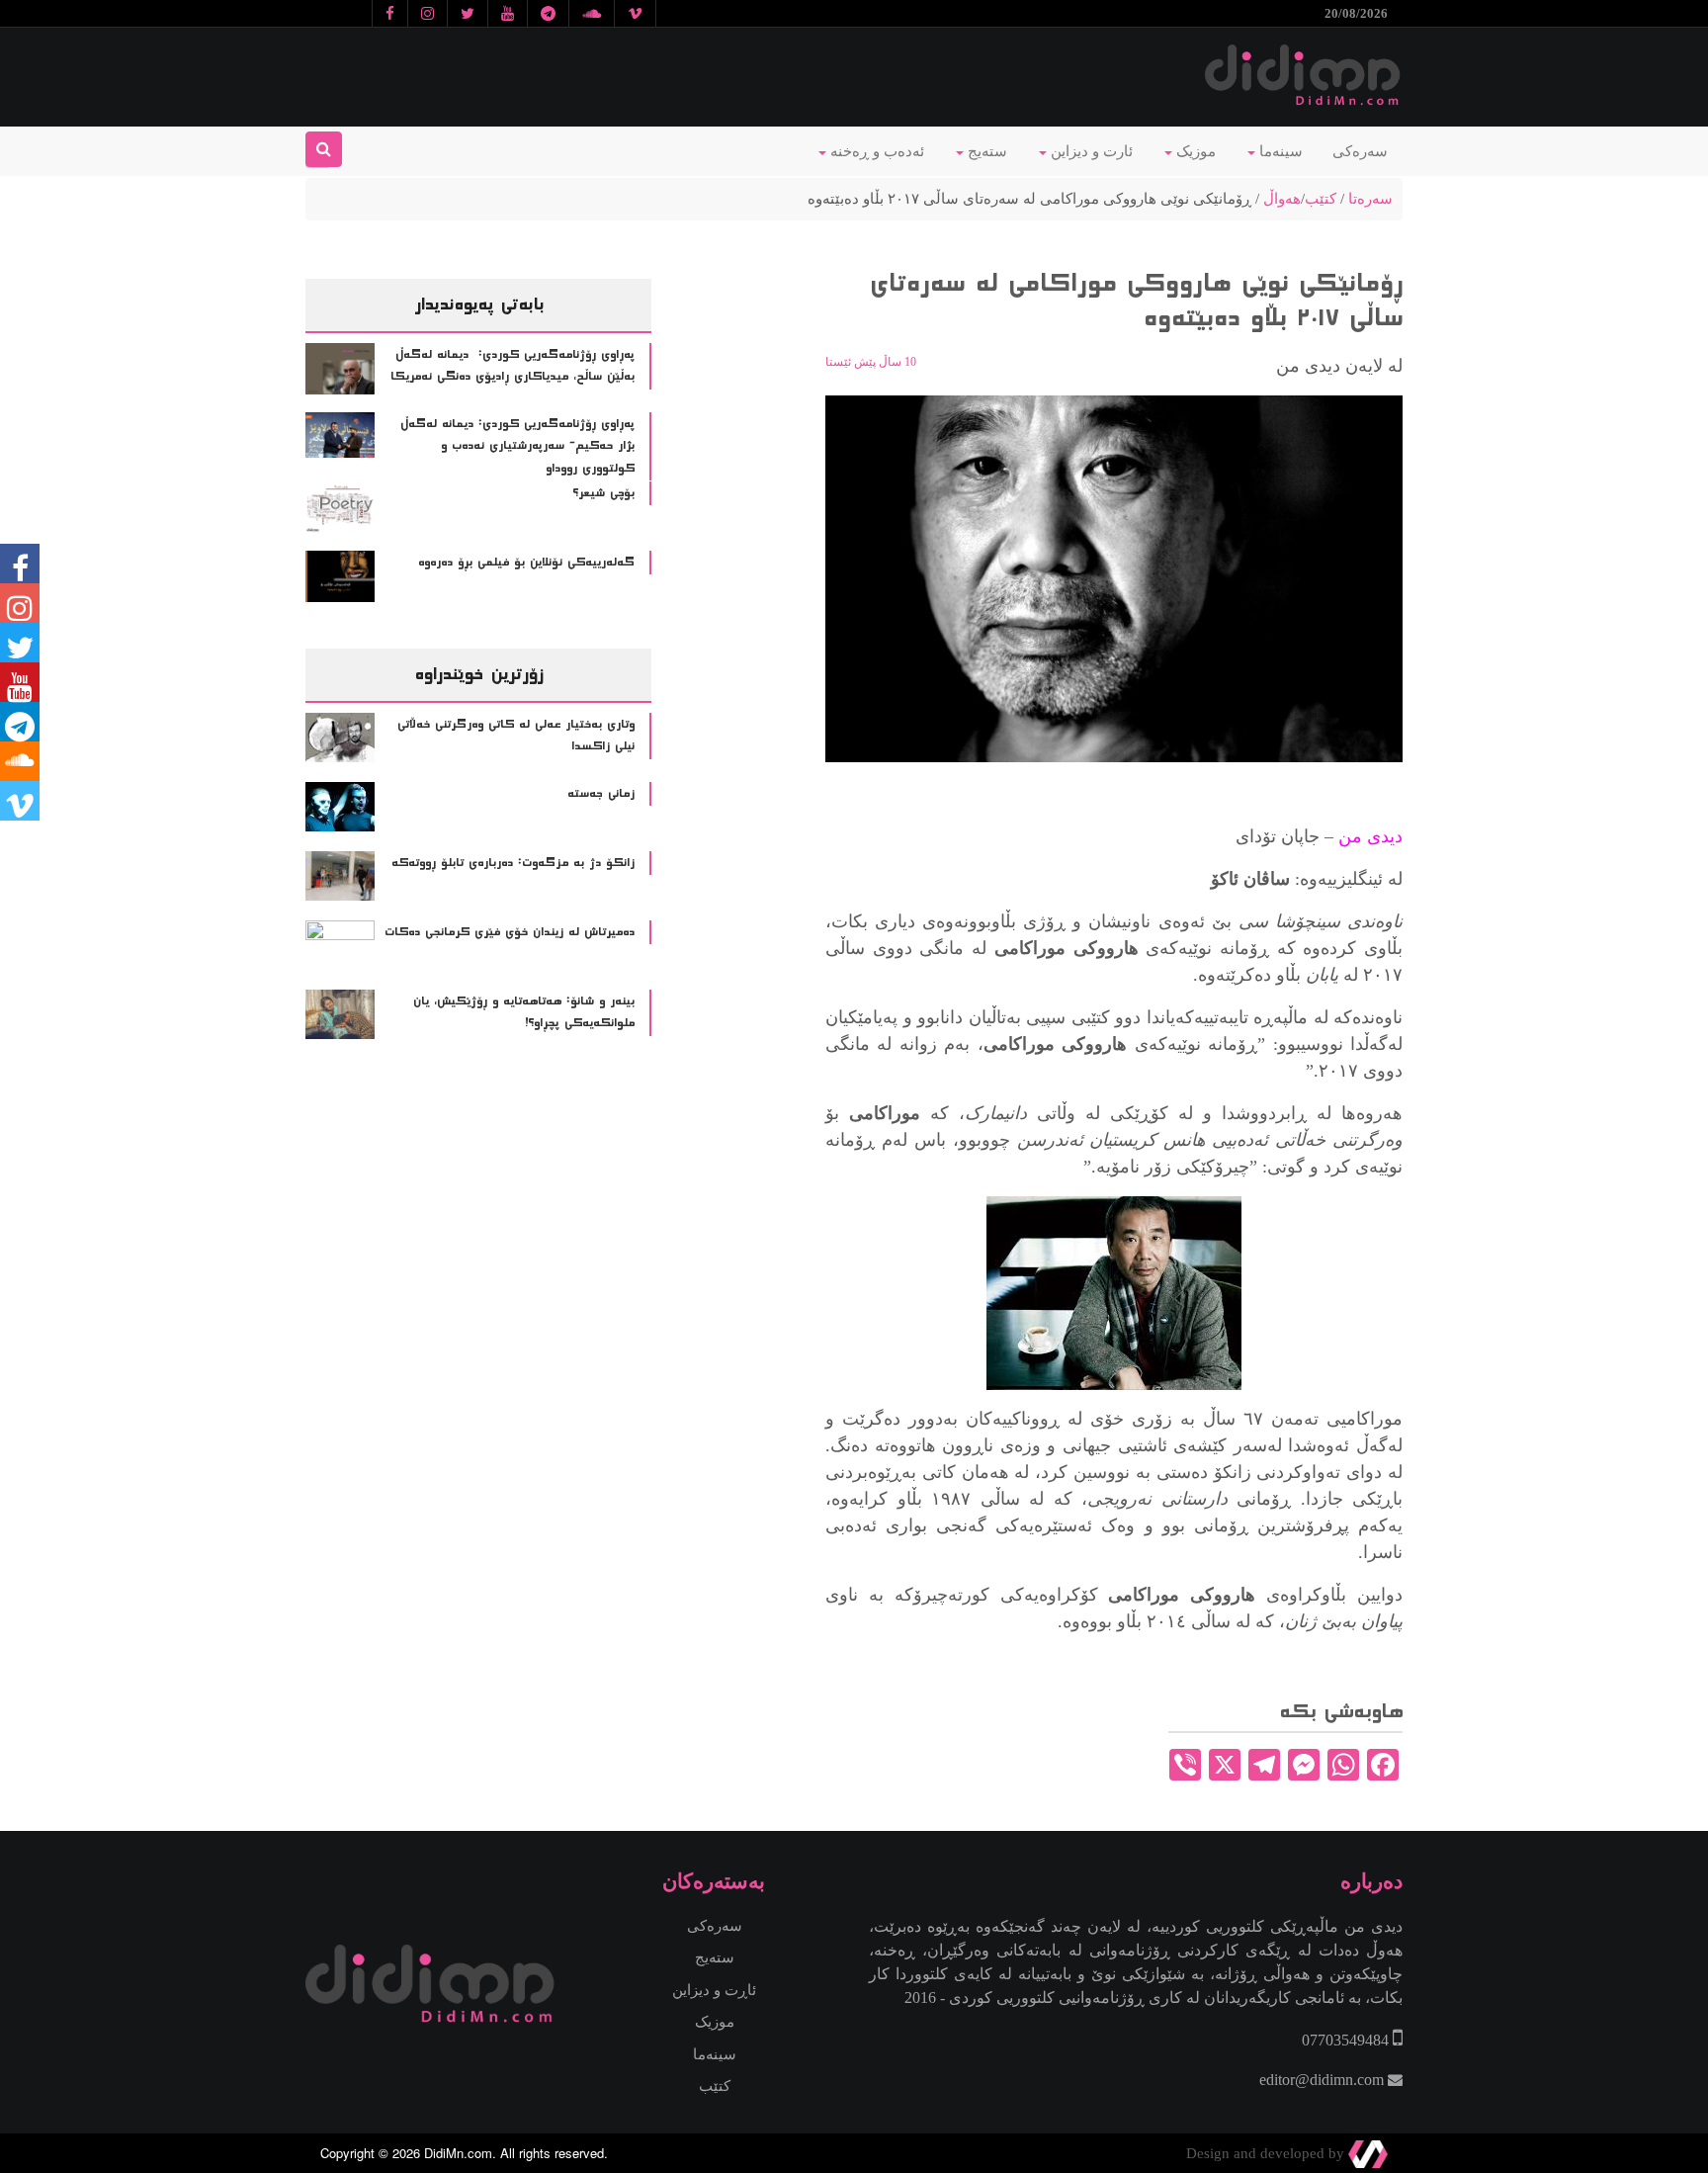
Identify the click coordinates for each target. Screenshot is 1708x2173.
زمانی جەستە (601, 794)
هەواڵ (1282, 199)
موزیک (1194, 151)
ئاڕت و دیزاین (714, 1990)
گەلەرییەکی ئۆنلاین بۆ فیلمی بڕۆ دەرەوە (526, 563)
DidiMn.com (458, 2153)
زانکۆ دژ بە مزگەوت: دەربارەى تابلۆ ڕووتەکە (513, 863)
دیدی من (1370, 836)
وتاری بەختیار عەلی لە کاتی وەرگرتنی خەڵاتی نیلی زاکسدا (516, 736)
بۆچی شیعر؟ (603, 493)
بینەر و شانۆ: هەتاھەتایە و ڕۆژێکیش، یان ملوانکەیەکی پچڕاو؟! (524, 1013)
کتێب (1321, 199)
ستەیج (985, 151)
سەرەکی (1360, 151)
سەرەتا (1370, 199)
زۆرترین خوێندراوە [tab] (478, 674)
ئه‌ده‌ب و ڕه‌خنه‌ (875, 151)
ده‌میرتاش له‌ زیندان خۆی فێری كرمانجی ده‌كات (510, 932)
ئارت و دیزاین (1090, 151)
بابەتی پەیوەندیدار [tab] (479, 304)
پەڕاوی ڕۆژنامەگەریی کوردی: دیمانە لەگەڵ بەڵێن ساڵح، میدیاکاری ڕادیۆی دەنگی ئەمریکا (512, 366)
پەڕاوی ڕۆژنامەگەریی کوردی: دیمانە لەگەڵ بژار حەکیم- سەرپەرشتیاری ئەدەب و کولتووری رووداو (518, 446)
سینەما (1279, 151)
